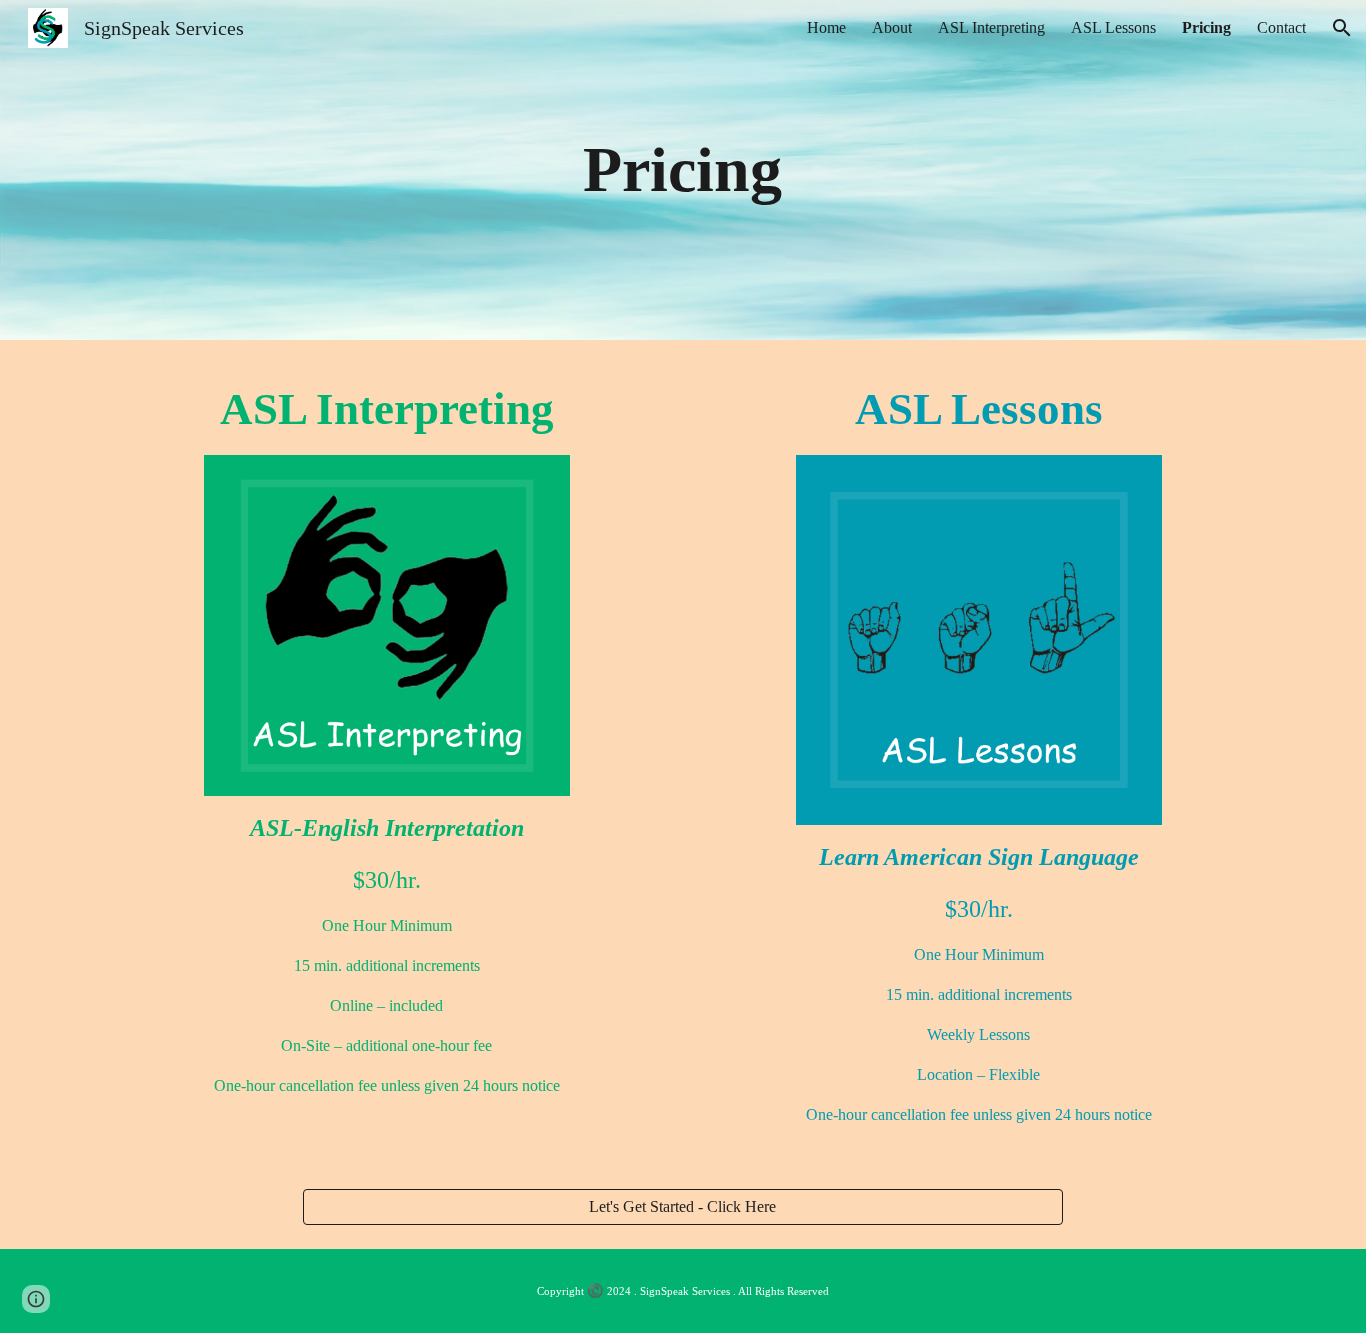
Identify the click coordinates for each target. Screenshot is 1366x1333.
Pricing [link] (1206, 27)
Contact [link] (1281, 27)
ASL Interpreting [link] (991, 27)
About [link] (892, 27)
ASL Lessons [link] (1113, 27)
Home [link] (826, 27)
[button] (1342, 28)
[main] (683, 170)
